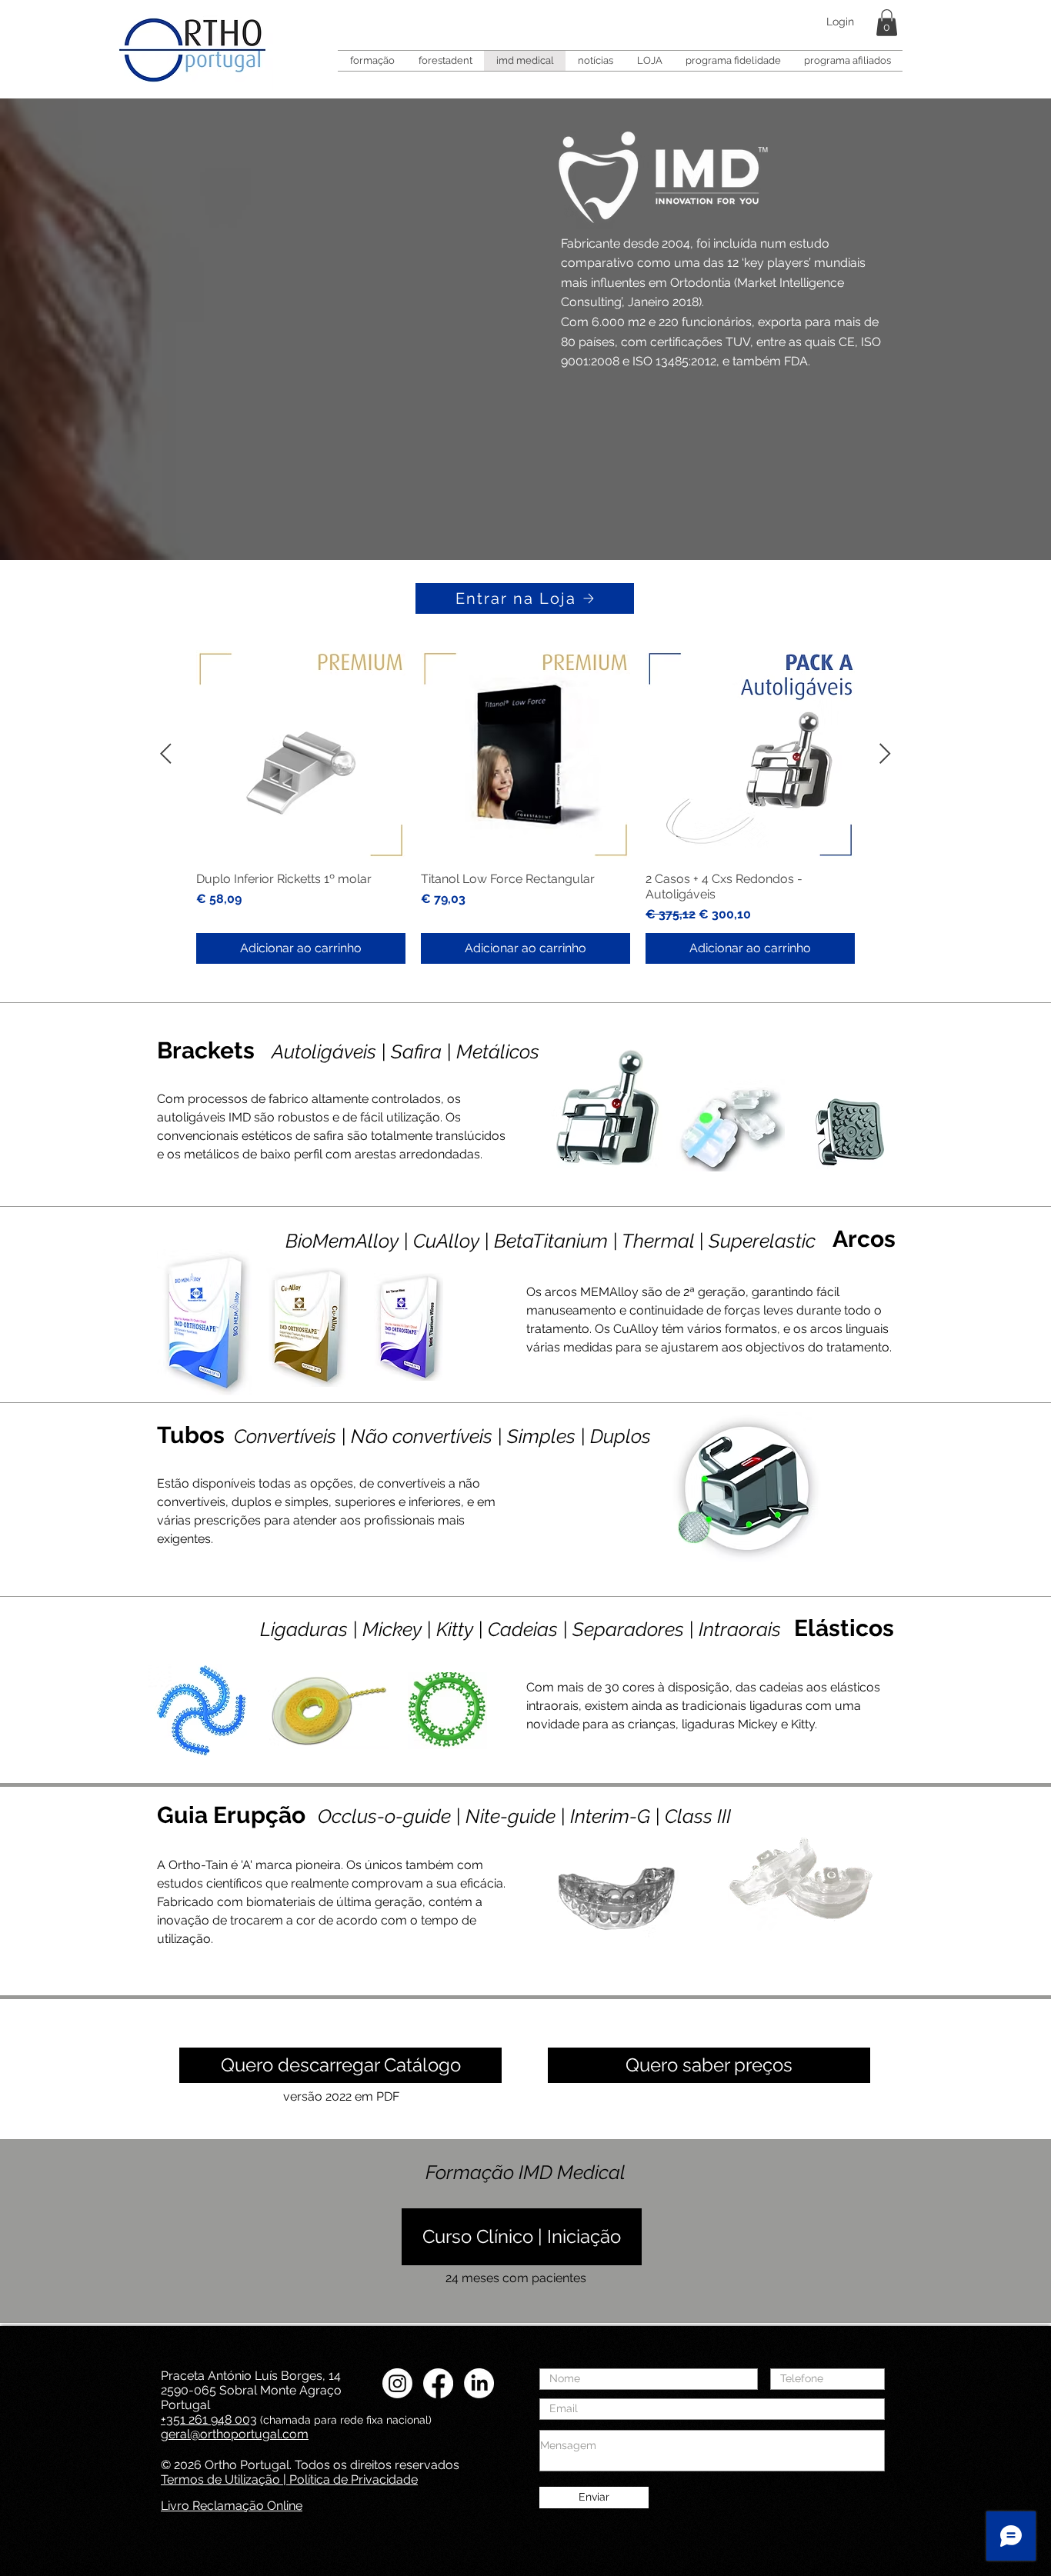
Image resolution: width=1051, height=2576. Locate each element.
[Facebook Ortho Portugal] (438, 2383)
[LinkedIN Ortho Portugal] (479, 2383)
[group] (525, 807)
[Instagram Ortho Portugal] (397, 2383)
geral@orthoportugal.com (235, 2434)
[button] (887, 23)
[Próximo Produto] (885, 753)
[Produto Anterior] (166, 753)
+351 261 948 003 (209, 2419)
